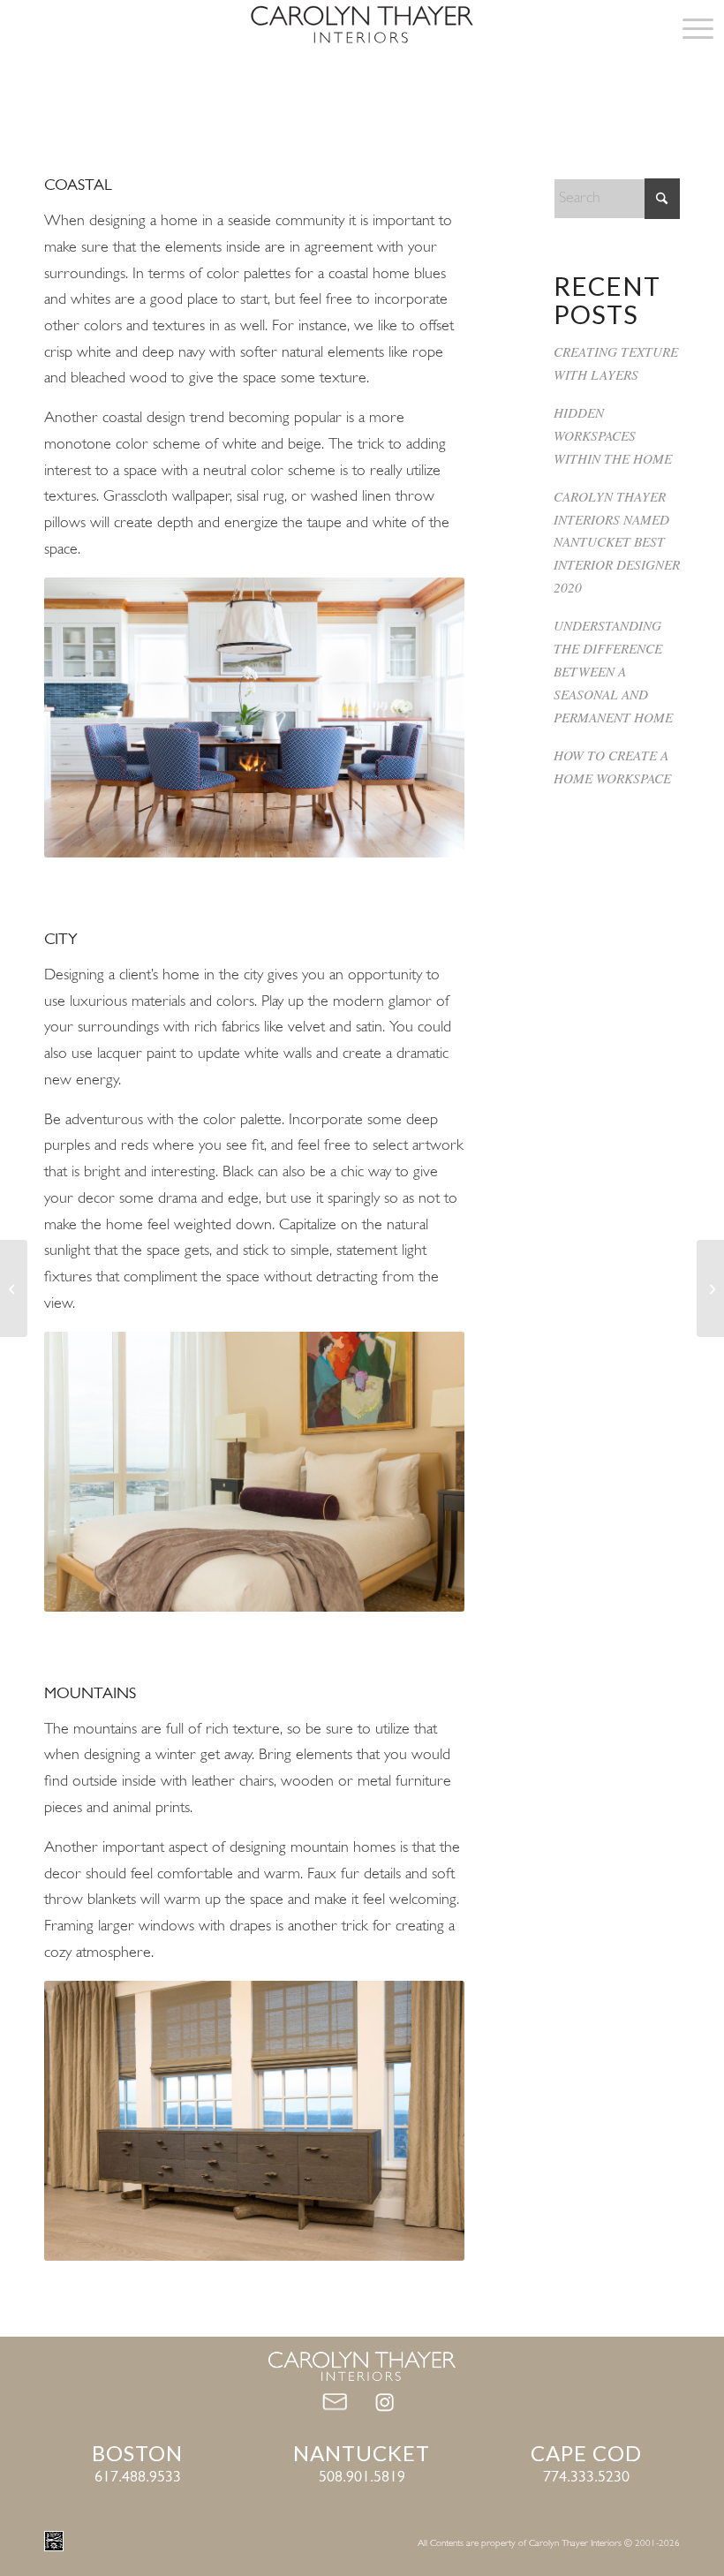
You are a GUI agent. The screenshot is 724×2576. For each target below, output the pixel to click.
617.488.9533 (138, 2478)
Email (338, 2404)
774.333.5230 (586, 2478)
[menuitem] (689, 29)
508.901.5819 (362, 2478)
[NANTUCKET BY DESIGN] (710, 1288)
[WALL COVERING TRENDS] (14, 1288)
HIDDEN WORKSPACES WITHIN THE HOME (613, 435)
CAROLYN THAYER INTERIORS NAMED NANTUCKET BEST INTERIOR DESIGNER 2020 (617, 542)
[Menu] (689, 29)
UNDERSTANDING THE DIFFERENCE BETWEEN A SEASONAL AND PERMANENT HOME (613, 671)
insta (386, 2404)
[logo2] (362, 29)
